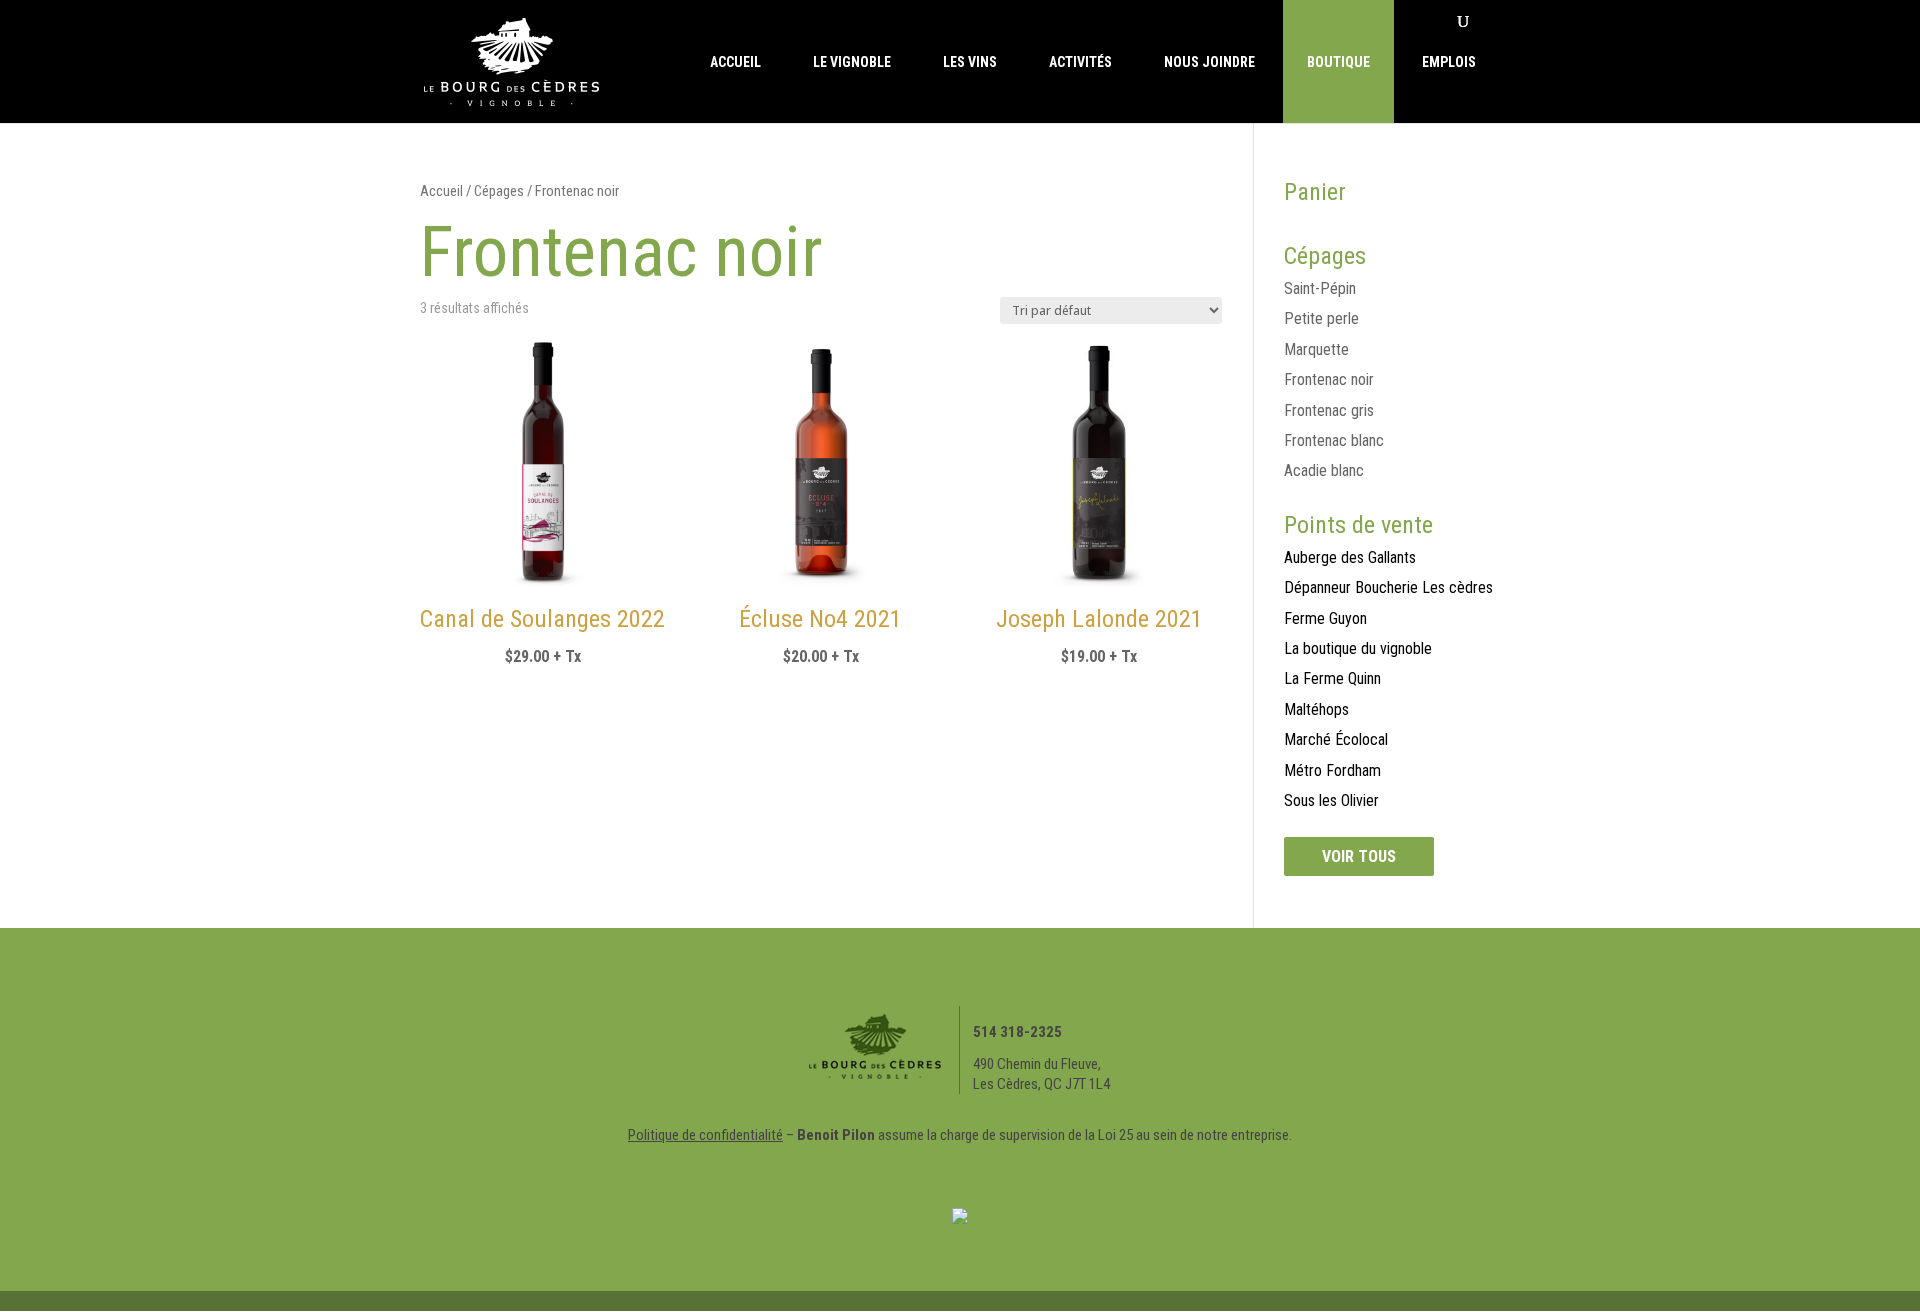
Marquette (1316, 349)
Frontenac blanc (1334, 440)
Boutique (1338, 62)
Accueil (735, 62)
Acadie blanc (1324, 470)
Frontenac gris (1329, 410)
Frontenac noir (1329, 379)
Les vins (970, 62)
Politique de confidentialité (705, 1135)
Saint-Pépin (1320, 288)
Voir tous (1359, 856)
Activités (1080, 62)
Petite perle (1321, 318)
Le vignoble (852, 62)
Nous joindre (1209, 62)
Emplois (1449, 62)
